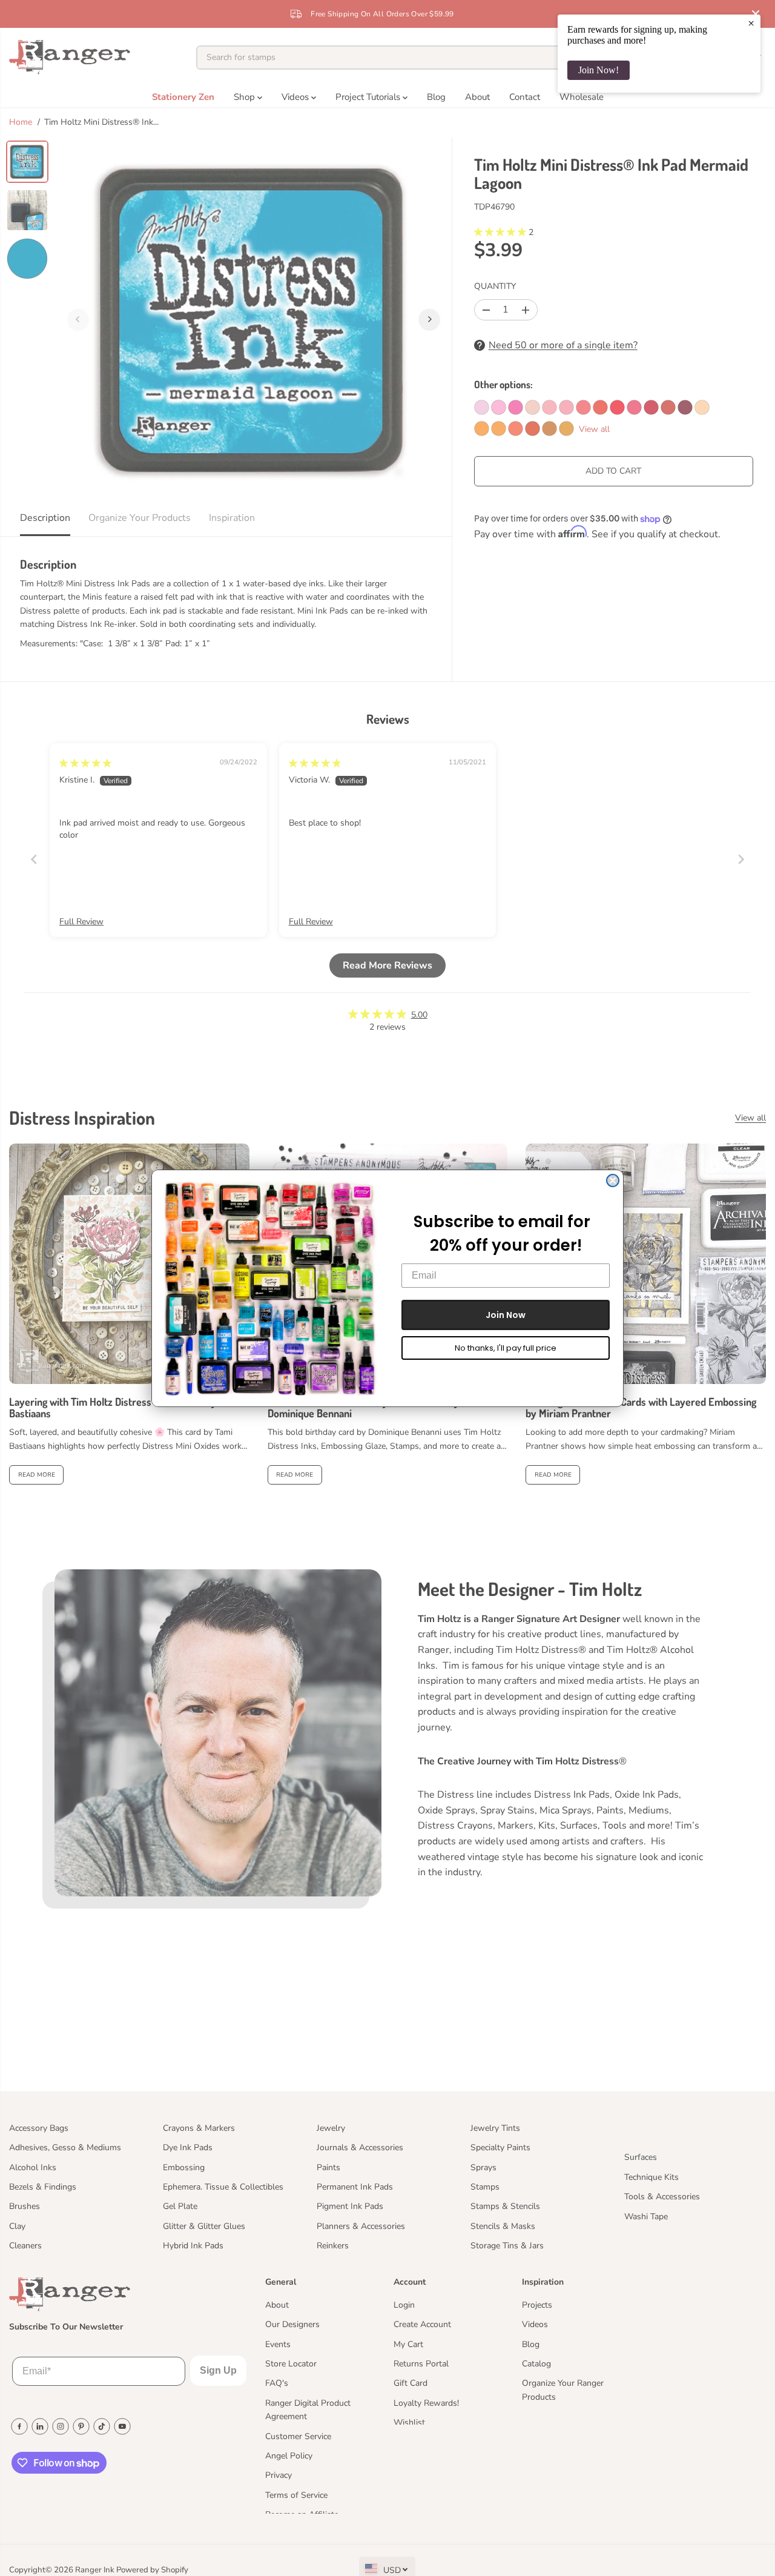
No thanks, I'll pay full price (506, 1348)
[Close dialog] (613, 1180)
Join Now (506, 1315)
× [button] (751, 23)
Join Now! (599, 70)
